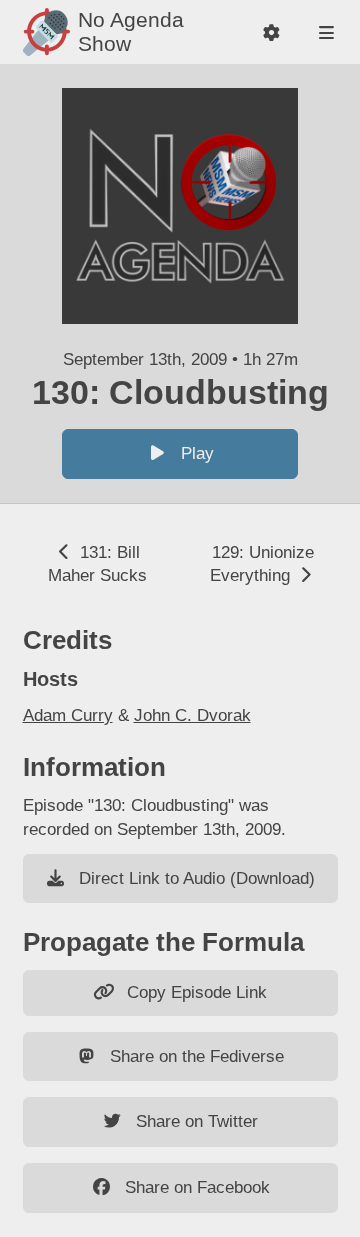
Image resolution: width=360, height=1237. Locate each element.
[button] (271, 32)
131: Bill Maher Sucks (97, 564)
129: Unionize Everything (262, 564)
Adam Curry (68, 715)
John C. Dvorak (192, 715)
